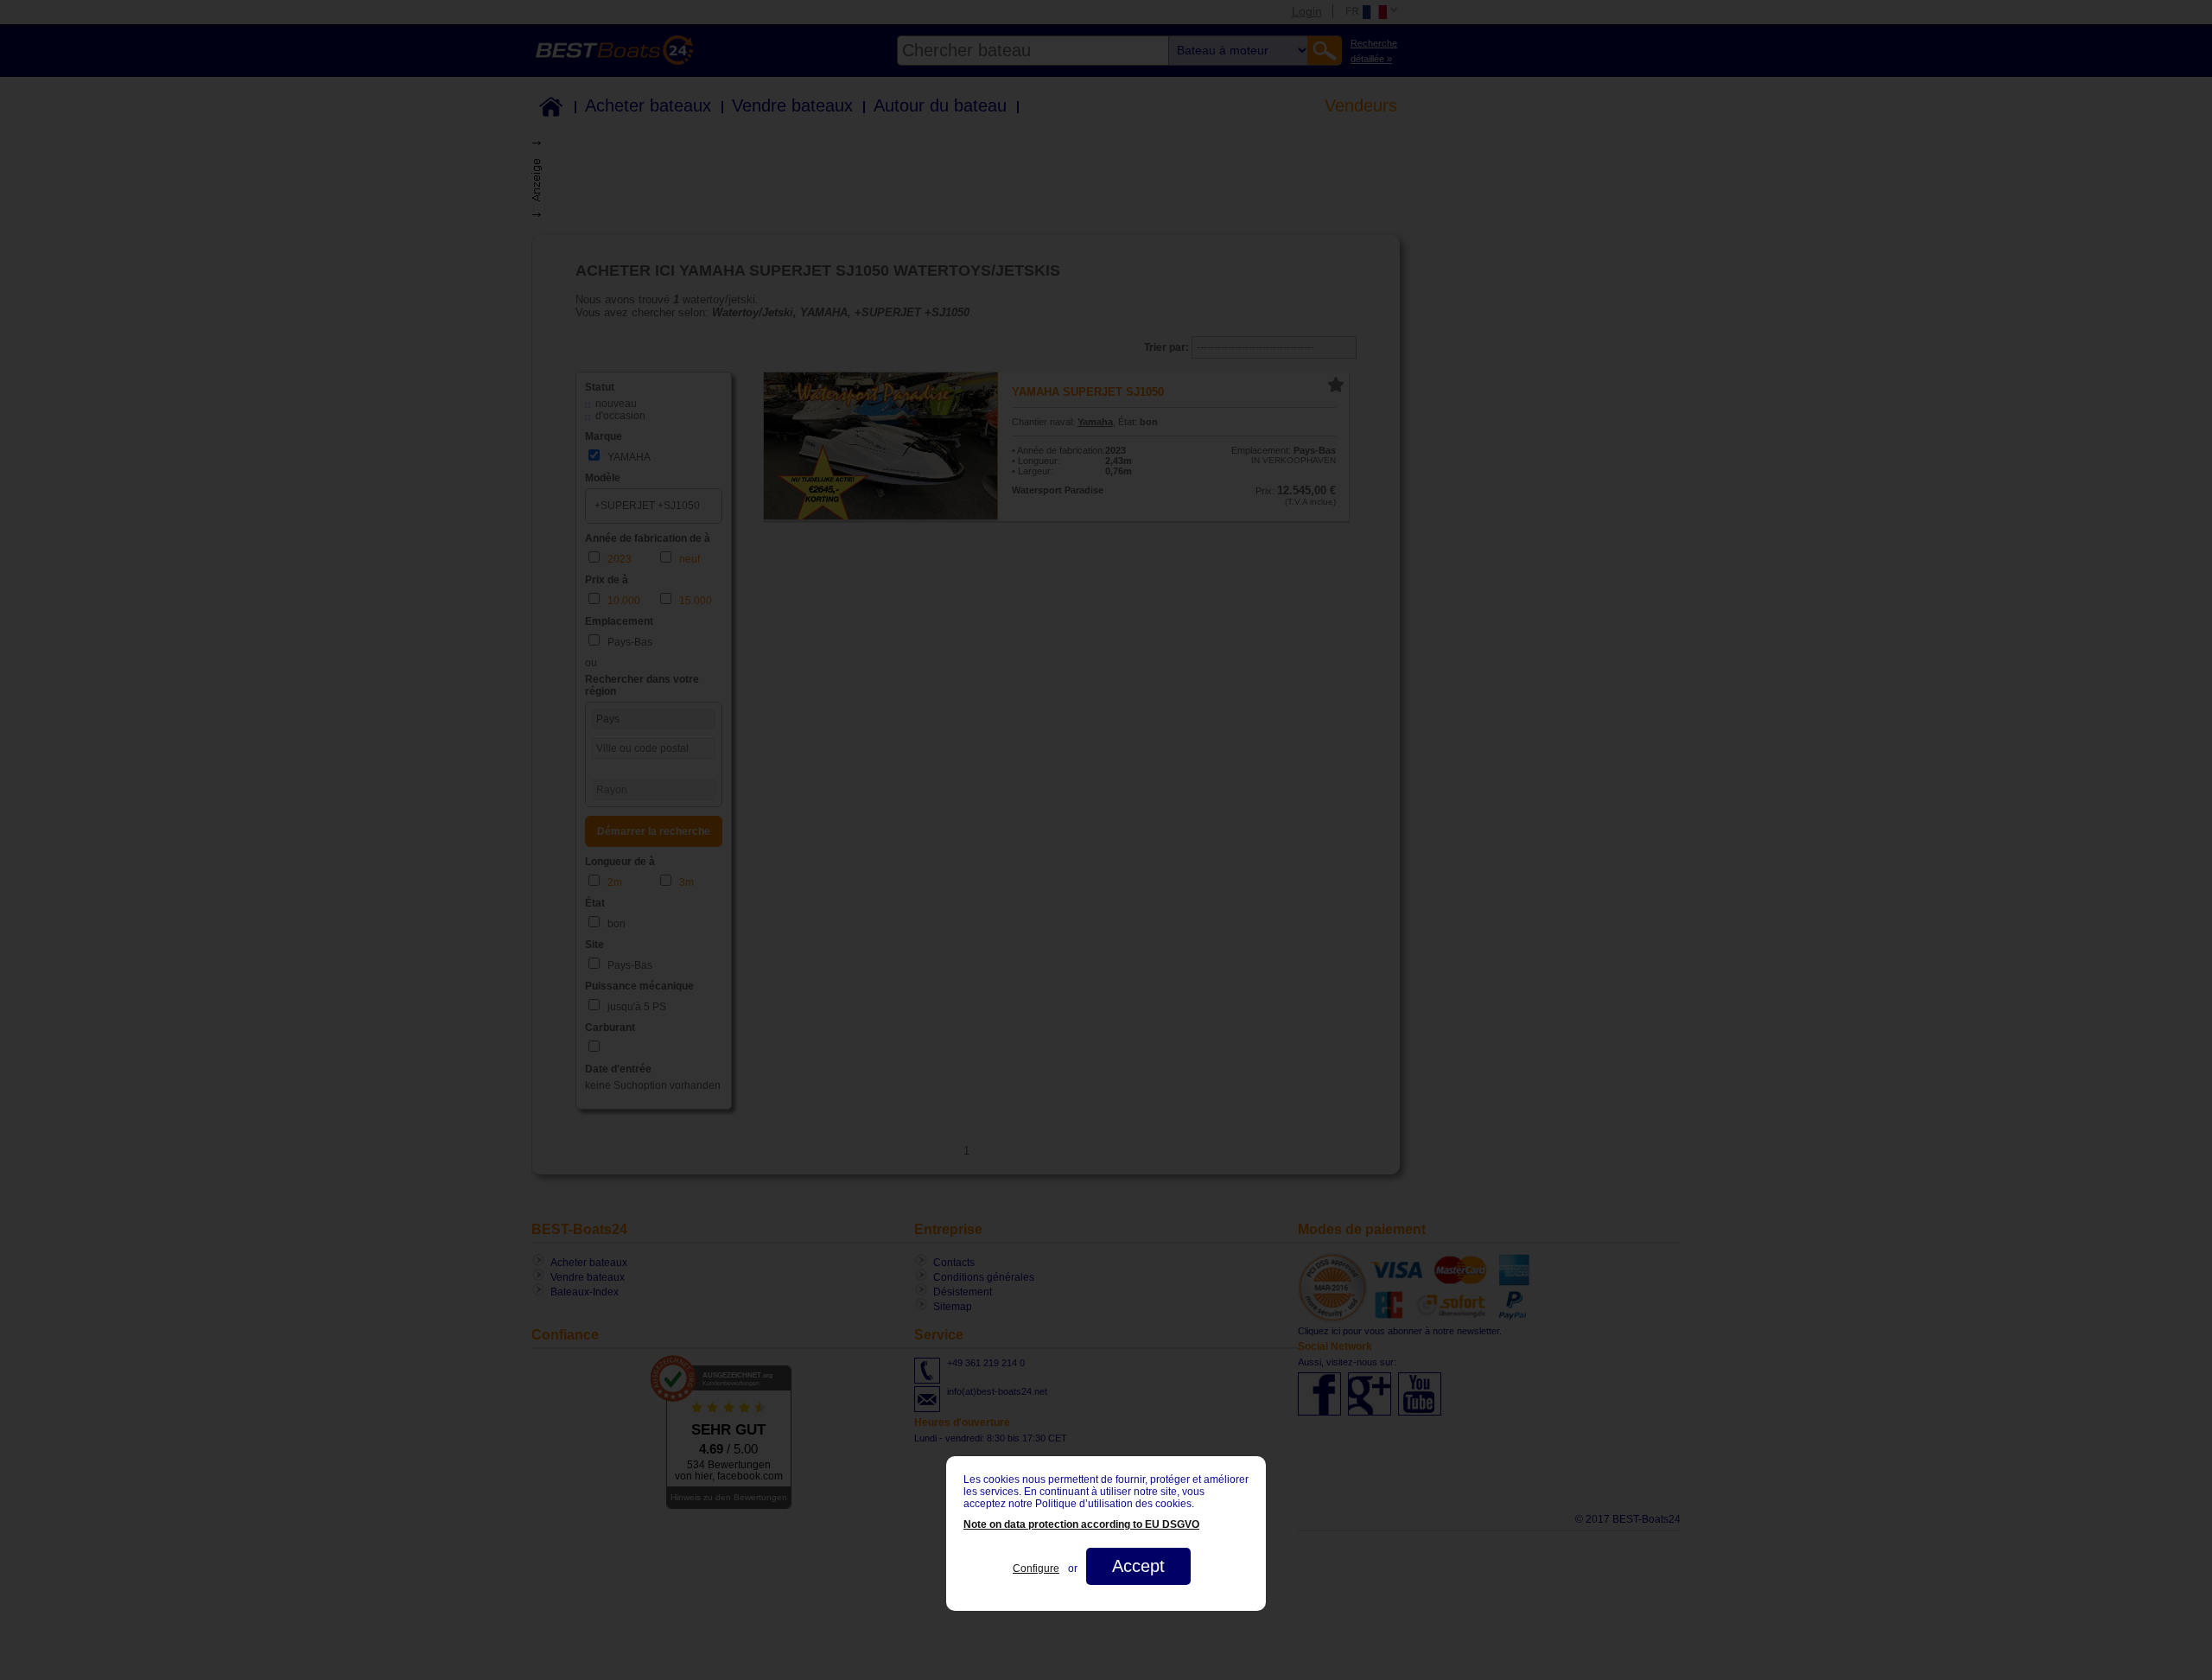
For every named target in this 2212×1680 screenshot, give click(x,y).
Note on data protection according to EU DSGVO (1081, 1524)
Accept (1138, 1566)
